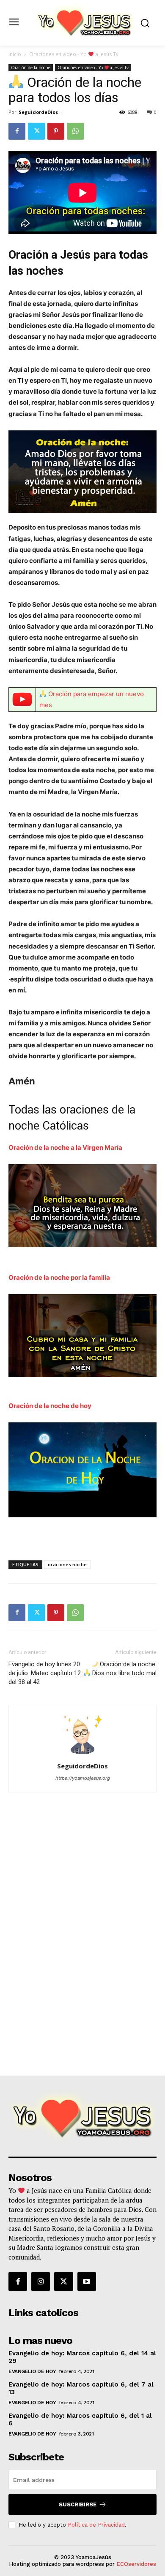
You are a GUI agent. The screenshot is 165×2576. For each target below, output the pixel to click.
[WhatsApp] (75, 131)
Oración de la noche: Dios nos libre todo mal (124, 1669)
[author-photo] (82, 1754)
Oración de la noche (31, 68)
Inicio (15, 54)
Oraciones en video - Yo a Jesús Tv (74, 54)
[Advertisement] (82, 2000)
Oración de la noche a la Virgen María (65, 1147)
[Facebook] (17, 131)
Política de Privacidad (96, 2525)
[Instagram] (41, 2281)
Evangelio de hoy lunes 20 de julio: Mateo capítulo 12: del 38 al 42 (45, 1673)
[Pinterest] (56, 131)
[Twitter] (36, 131)
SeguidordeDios (38, 112)
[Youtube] (87, 2281)
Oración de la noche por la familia (59, 1277)
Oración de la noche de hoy (50, 1406)
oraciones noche (67, 1564)
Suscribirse (78, 2504)
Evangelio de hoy (32, 2371)
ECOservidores (136, 2564)
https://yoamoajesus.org (83, 1778)
